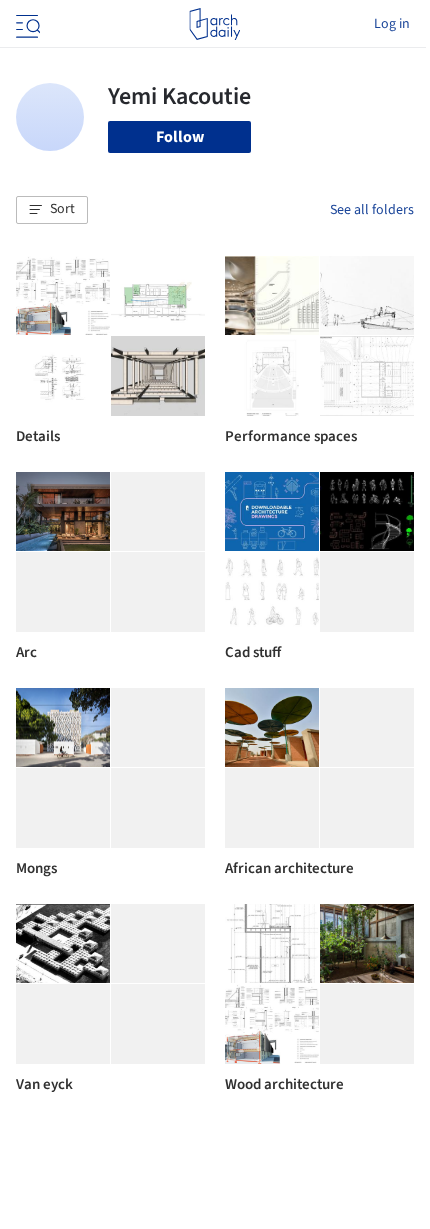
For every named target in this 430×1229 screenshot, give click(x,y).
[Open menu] (26, 24)
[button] (52, 210)
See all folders (372, 210)
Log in (392, 24)
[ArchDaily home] (214, 24)
